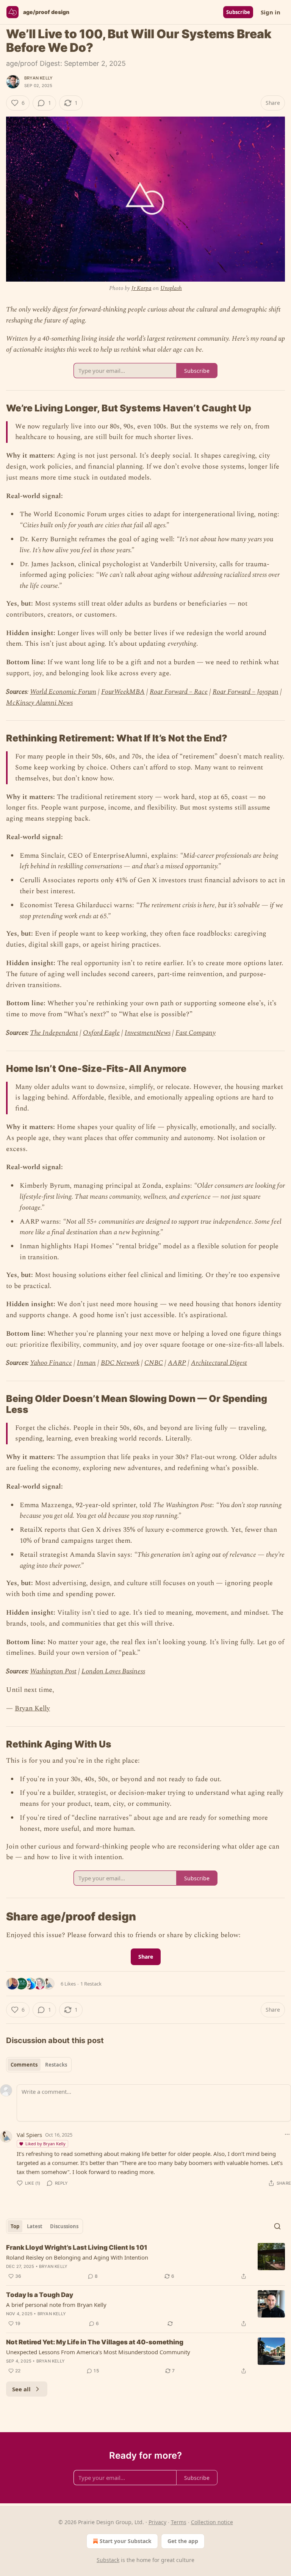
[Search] (277, 2226)
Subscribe (238, 12)
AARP (177, 1363)
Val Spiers (29, 2135)
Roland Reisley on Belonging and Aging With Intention (77, 2257)
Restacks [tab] (56, 2065)
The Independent (54, 1033)
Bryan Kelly (38, 78)
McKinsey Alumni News (39, 703)
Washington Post (53, 1671)
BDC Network (120, 1363)
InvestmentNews (148, 1033)
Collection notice (212, 2522)
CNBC (154, 1363)
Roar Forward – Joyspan (246, 692)
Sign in (271, 12)
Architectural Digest (219, 1363)
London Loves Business (113, 1671)
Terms (179, 2522)
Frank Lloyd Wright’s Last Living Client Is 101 (77, 2247)
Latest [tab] (35, 2226)
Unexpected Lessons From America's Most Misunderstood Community (98, 2352)
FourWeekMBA (123, 692)
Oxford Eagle (101, 1033)
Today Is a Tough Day (40, 2295)
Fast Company (196, 1033)
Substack (108, 2560)
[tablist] (39, 2065)
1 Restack (91, 1984)
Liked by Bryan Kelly (45, 2144)
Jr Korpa (142, 288)
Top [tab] (15, 2226)
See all (21, 2389)
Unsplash (171, 288)
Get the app (183, 2541)
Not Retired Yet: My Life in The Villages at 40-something (95, 2342)
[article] (145, 2262)
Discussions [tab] (64, 2226)
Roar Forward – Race (179, 692)
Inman (86, 1363)
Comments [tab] (24, 2065)
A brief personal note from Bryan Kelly (56, 2305)
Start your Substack (126, 2541)
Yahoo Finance (51, 1363)
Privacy (157, 2522)
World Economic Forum (63, 692)
